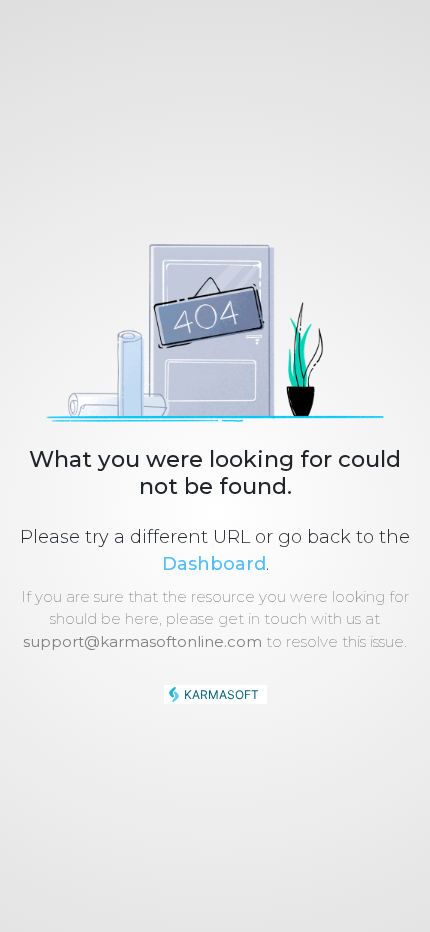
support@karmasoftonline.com (142, 641)
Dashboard (214, 564)
